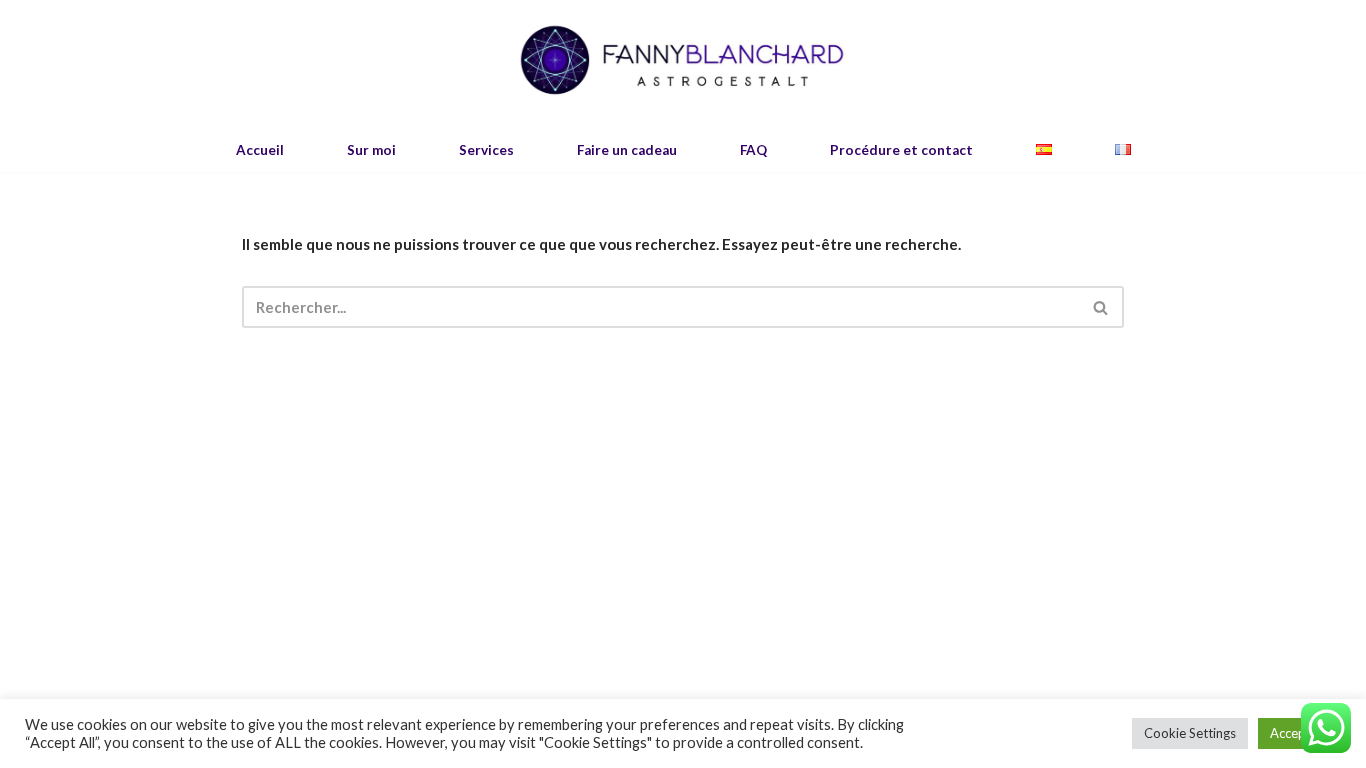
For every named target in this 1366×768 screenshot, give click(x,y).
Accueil (260, 150)
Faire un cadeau (627, 150)
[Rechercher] (1101, 307)
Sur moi (371, 150)
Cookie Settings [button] (1190, 733)
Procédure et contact (901, 150)
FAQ (753, 150)
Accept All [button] (1299, 733)
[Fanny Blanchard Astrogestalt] (683, 60)
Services (486, 150)
